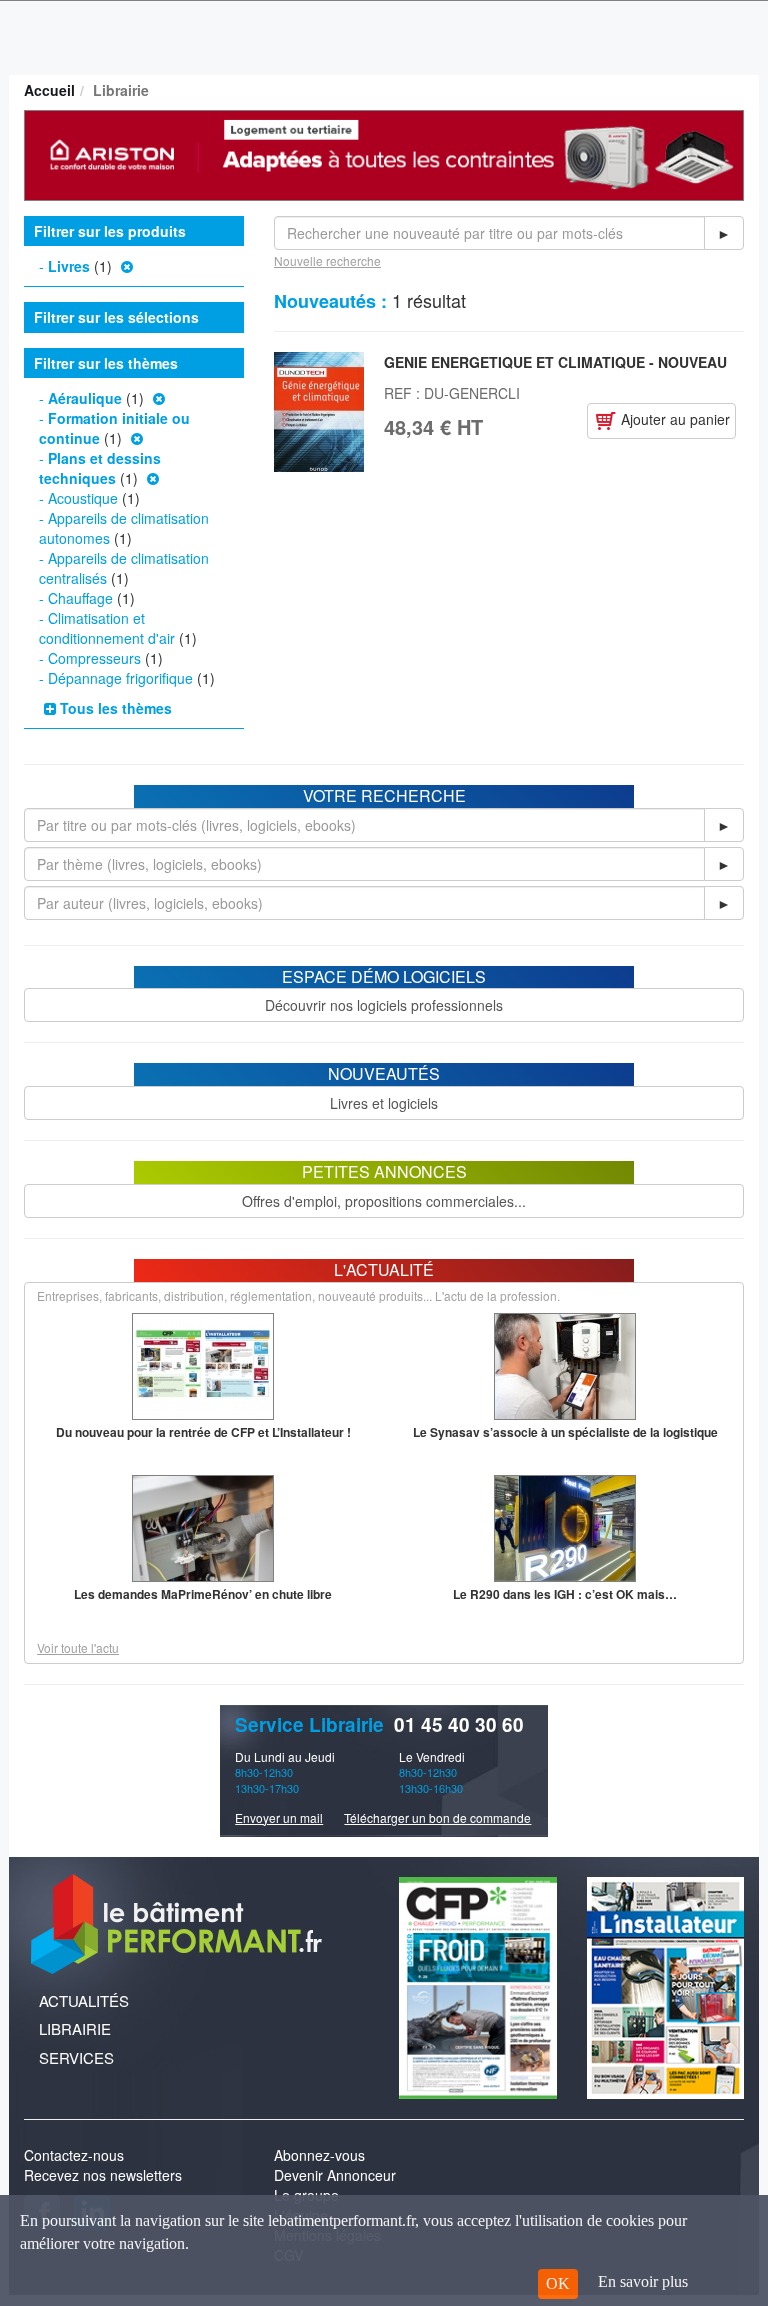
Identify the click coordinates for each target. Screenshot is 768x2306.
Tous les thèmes (114, 708)
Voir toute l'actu (78, 1647)
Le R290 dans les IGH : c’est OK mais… (565, 1594)
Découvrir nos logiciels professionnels (384, 1005)
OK (558, 2283)
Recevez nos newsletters (103, 2175)
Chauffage (80, 598)
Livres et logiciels (384, 1103)
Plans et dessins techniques (100, 468)
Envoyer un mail (279, 1817)
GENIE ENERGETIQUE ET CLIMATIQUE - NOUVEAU (555, 362)
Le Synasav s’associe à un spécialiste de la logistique (565, 1432)
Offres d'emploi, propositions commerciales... (384, 1201)
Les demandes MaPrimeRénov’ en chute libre (203, 1594)
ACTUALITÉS (84, 2000)
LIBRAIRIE (75, 2028)
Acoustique (83, 498)
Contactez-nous (74, 2155)
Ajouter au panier (673, 419)
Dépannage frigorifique (120, 678)
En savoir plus (643, 2281)
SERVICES (76, 2057)
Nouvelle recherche (327, 260)
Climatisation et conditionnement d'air (107, 628)
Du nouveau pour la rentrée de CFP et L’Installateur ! (203, 1432)
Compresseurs (94, 658)
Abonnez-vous (319, 2155)
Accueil (49, 90)
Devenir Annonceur (335, 2175)
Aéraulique (85, 398)
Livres (69, 266)
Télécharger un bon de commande (437, 1817)
